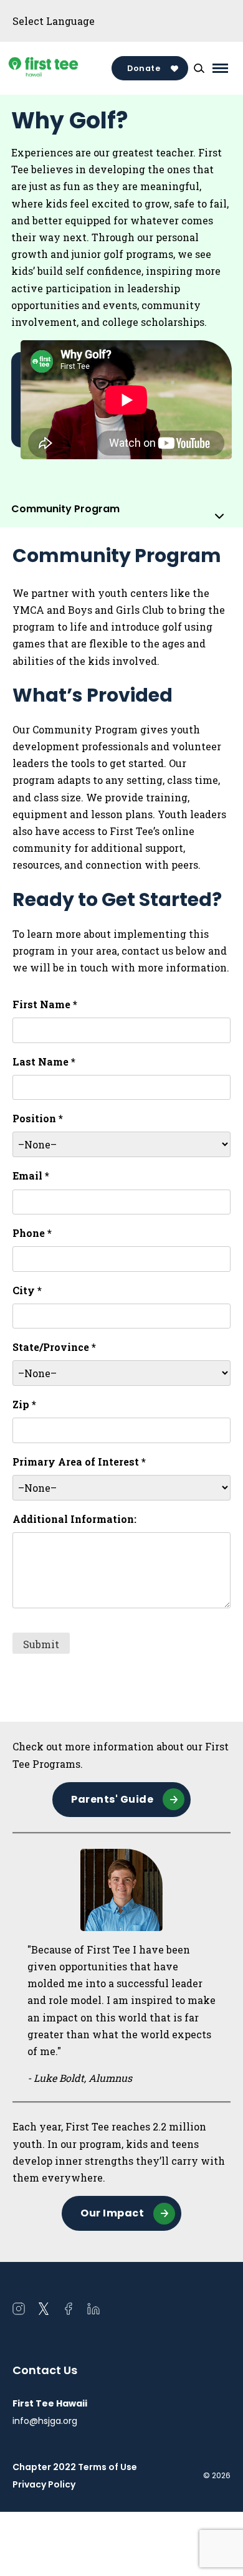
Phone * (32, 1233)
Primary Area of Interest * (79, 1462)
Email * (31, 1176)
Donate (144, 68)
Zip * (24, 1404)
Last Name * (44, 1061)
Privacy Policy (44, 2484)
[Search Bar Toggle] (199, 69)
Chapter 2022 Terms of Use (75, 2467)
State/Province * (54, 1347)
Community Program (65, 509)
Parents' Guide (112, 1799)
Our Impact (112, 2213)
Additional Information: (74, 1519)
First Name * (45, 1004)
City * (27, 1290)
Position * (38, 1118)
